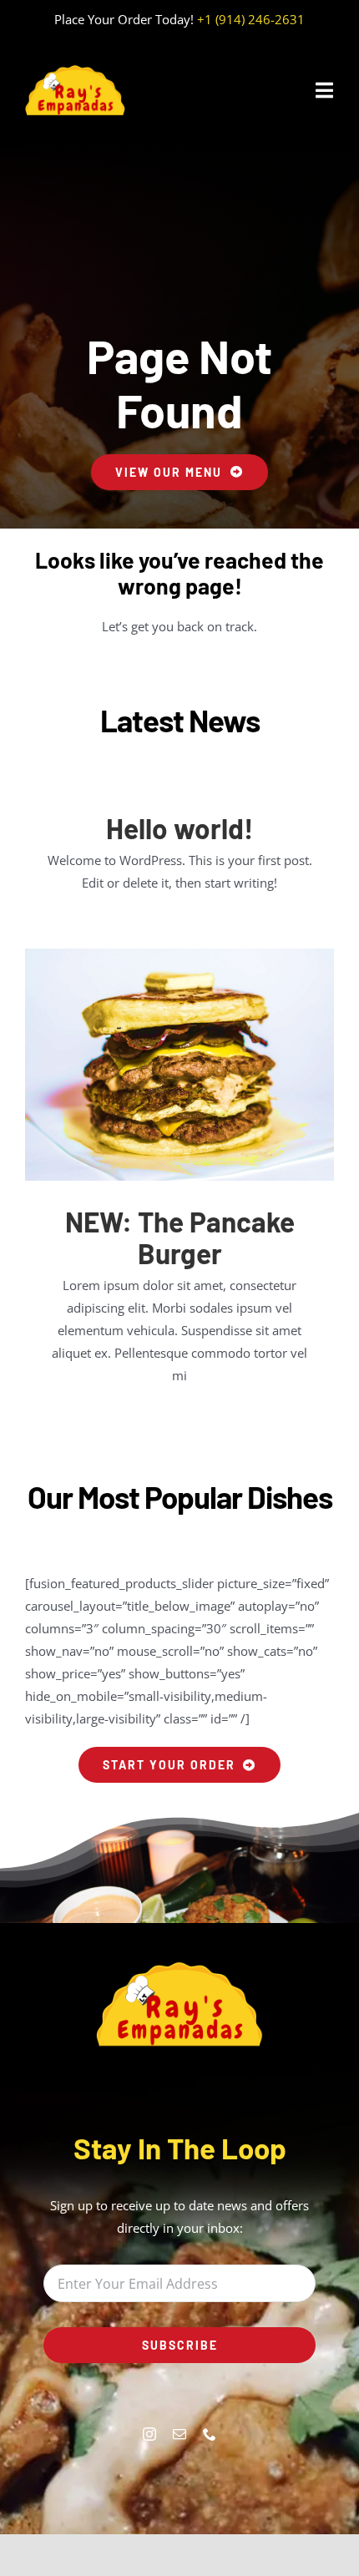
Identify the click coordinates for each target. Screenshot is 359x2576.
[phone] (210, 2434)
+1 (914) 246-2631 (251, 19)
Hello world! (179, 828)
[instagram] (149, 2434)
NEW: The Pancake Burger (180, 1238)
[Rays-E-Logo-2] (75, 70)
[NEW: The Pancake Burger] (179, 1065)
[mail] (179, 2434)
